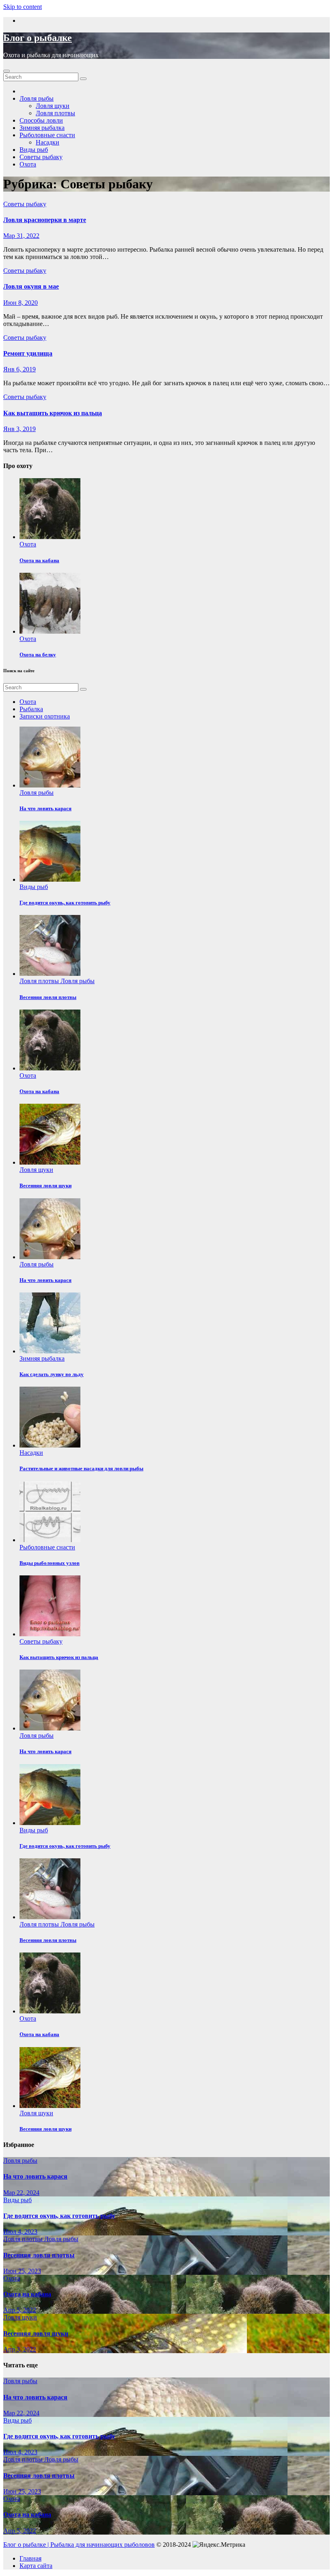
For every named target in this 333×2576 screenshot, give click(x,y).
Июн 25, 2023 (22, 2271)
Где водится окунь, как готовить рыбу (59, 2216)
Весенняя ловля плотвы (39, 2255)
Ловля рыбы (37, 98)
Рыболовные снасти (47, 135)
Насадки (48, 142)
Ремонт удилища (28, 353)
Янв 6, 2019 (19, 369)
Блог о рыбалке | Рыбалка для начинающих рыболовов (79, 2545)
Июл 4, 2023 (20, 2232)
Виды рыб (34, 150)
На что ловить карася (35, 2176)
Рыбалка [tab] (31, 709)
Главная (30, 2558)
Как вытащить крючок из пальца (53, 413)
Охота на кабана (39, 560)
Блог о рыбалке (38, 38)
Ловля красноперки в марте (45, 220)
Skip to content (23, 7)
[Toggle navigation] (6, 71)
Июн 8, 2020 (21, 303)
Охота (28, 164)
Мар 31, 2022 (21, 236)
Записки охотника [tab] (45, 716)
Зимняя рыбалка (42, 128)
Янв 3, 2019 (19, 429)
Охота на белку (38, 655)
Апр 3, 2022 (20, 2349)
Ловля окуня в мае (31, 286)
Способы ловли (41, 120)
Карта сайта (36, 2566)
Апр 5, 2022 (20, 2310)
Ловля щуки (53, 106)
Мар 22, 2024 (21, 2193)
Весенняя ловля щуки (36, 2333)
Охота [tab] (28, 702)
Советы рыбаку (41, 157)
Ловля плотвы (55, 113)
